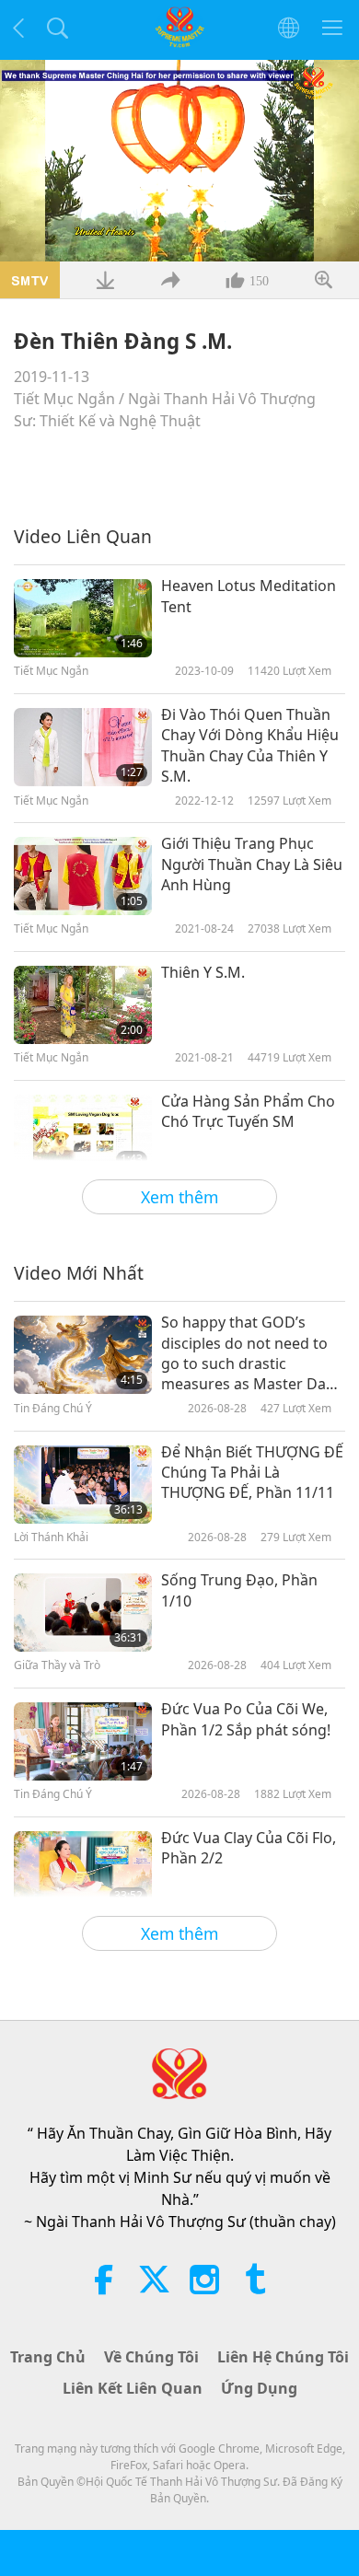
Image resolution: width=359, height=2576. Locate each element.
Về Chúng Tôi (151, 2357)
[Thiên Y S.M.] (83, 1005)
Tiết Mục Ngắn (64, 399)
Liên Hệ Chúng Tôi (283, 2357)
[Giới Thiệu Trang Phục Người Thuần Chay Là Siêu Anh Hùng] (83, 876)
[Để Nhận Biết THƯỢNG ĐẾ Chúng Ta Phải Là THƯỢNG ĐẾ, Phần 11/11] (83, 1485)
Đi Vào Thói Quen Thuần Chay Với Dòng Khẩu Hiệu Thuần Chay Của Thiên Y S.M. (250, 745)
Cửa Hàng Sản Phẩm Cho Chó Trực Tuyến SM (248, 1111)
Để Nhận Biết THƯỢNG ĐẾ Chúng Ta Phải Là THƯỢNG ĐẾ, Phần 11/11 (252, 1473)
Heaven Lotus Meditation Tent (249, 596)
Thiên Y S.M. (203, 972)
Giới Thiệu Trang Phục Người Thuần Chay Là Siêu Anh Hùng (252, 864)
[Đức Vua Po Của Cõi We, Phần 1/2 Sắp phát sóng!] (83, 1741)
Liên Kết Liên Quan (133, 2388)
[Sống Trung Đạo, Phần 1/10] (83, 1613)
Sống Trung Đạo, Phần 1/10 (239, 1590)
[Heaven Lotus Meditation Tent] (83, 618)
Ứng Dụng (259, 2388)
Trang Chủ (48, 2357)
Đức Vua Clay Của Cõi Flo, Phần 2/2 (249, 1848)
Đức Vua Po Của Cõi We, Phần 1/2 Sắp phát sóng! (246, 1719)
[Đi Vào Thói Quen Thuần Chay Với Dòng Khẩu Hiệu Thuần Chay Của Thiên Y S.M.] (83, 747)
